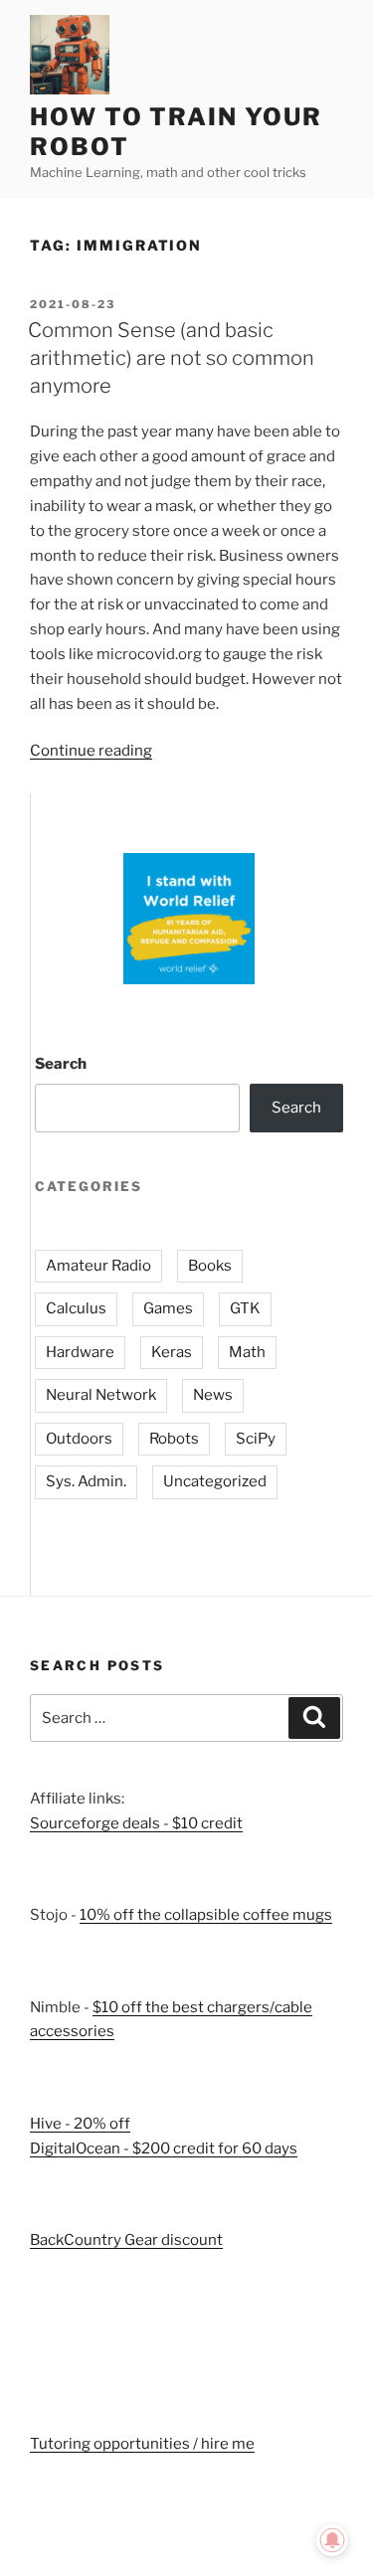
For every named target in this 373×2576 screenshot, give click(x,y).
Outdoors (79, 1439)
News (213, 1395)
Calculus (76, 1308)
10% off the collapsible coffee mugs (206, 1915)
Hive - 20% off (80, 2124)
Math (247, 1352)
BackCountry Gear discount (126, 2240)
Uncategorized (215, 1481)
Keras (172, 1352)
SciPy (256, 1439)
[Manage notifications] (332, 2540)
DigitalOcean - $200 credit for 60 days (164, 2148)
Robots (174, 1439)
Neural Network (101, 1395)
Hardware (80, 1352)
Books (210, 1266)
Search (61, 1064)
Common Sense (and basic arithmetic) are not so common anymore (171, 358)
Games (168, 1308)
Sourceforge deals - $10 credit (136, 1823)
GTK (245, 1308)
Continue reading (91, 751)
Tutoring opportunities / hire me (142, 2444)
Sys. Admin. (86, 1481)
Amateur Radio (98, 1266)
